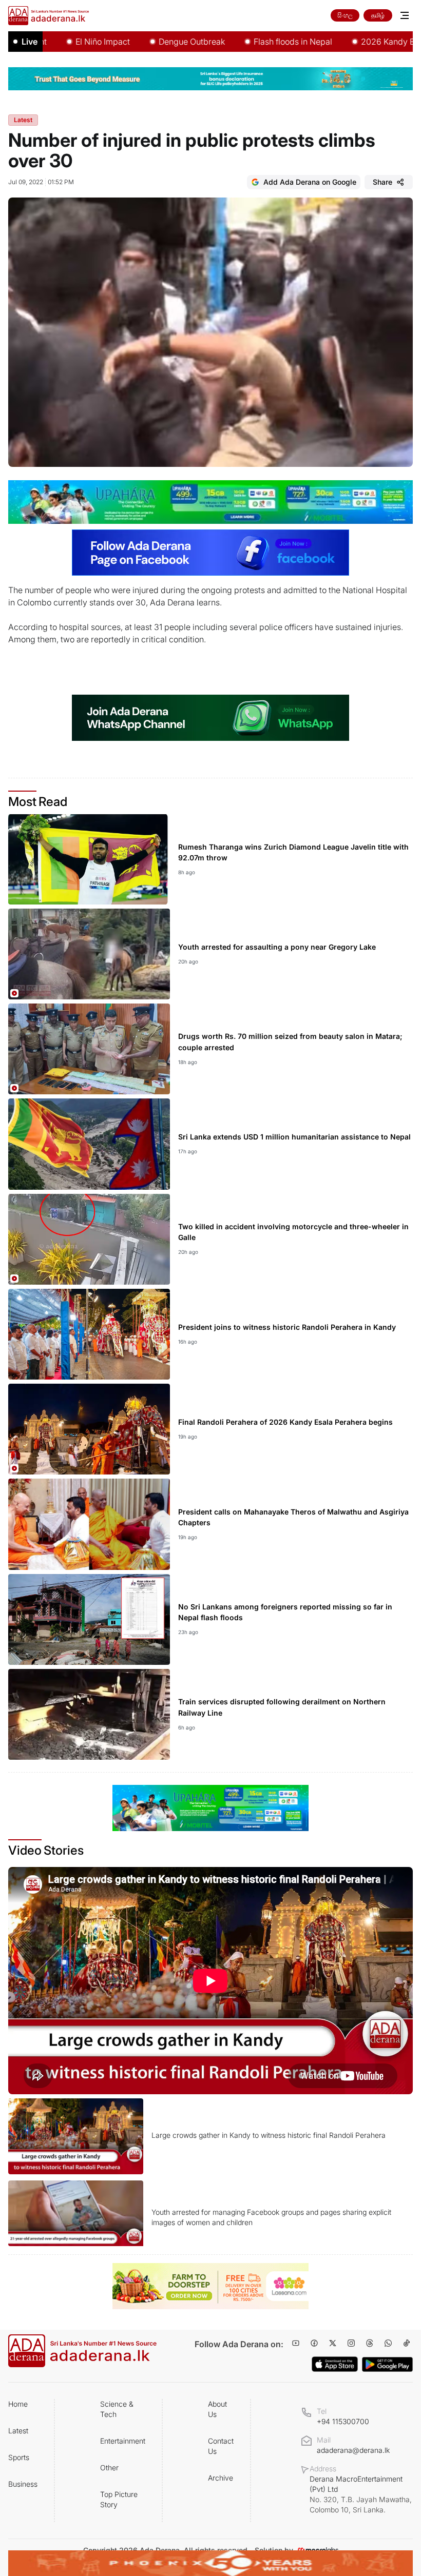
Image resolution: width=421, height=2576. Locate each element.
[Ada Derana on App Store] (335, 2364)
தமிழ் (378, 15)
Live (30, 42)
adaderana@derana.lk (353, 2450)
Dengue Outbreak (143, 42)
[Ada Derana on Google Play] (387, 2364)
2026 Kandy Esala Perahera (365, 42)
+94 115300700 (343, 2421)
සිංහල (345, 15)
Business (23, 2484)
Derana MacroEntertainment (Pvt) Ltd (361, 2494)
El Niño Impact (54, 42)
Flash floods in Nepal (245, 42)
